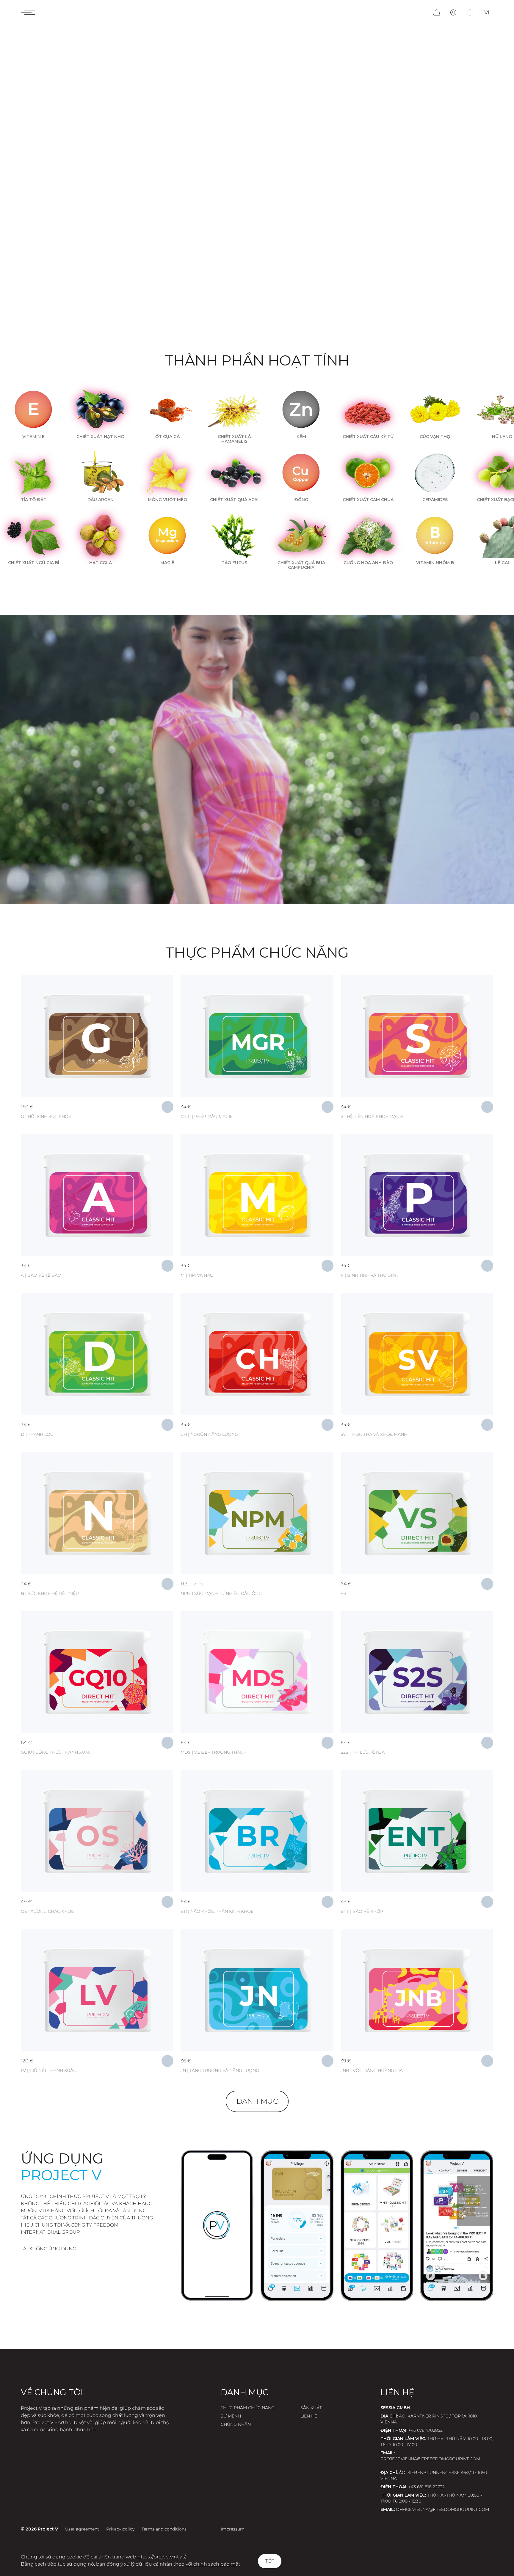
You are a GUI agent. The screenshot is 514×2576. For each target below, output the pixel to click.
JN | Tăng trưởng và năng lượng (220, 2070)
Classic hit (50, 990)
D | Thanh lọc (37, 1434)
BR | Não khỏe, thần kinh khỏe (217, 1911)
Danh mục (257, 2101)
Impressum (233, 2529)
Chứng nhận (236, 2424)
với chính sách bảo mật (213, 2564)
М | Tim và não (197, 1275)
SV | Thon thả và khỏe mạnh (374, 1434)
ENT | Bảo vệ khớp (362, 1911)
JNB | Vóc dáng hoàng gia (372, 2070)
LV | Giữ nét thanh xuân (49, 2070)
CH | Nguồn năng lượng (209, 1434)
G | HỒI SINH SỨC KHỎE (46, 1116)
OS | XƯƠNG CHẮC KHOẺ (47, 1911)
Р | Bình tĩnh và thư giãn (369, 1275)
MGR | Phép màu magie (207, 1116)
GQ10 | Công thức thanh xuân (56, 1752)
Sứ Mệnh (231, 2416)
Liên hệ (309, 2416)
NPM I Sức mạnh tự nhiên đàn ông (221, 1593)
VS (343, 1593)
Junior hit (209, 1944)
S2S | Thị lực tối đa (363, 1752)
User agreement (82, 2529)
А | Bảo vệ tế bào (41, 1275)
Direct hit (209, 1467)
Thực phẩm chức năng (248, 2408)
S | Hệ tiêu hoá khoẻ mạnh (372, 1116)
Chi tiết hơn (97, 1006)
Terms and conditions (164, 2529)
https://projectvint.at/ (161, 2557)
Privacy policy (120, 2529)
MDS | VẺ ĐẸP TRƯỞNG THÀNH (214, 1752)
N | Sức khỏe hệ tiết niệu (50, 1593)
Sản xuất (311, 2408)
